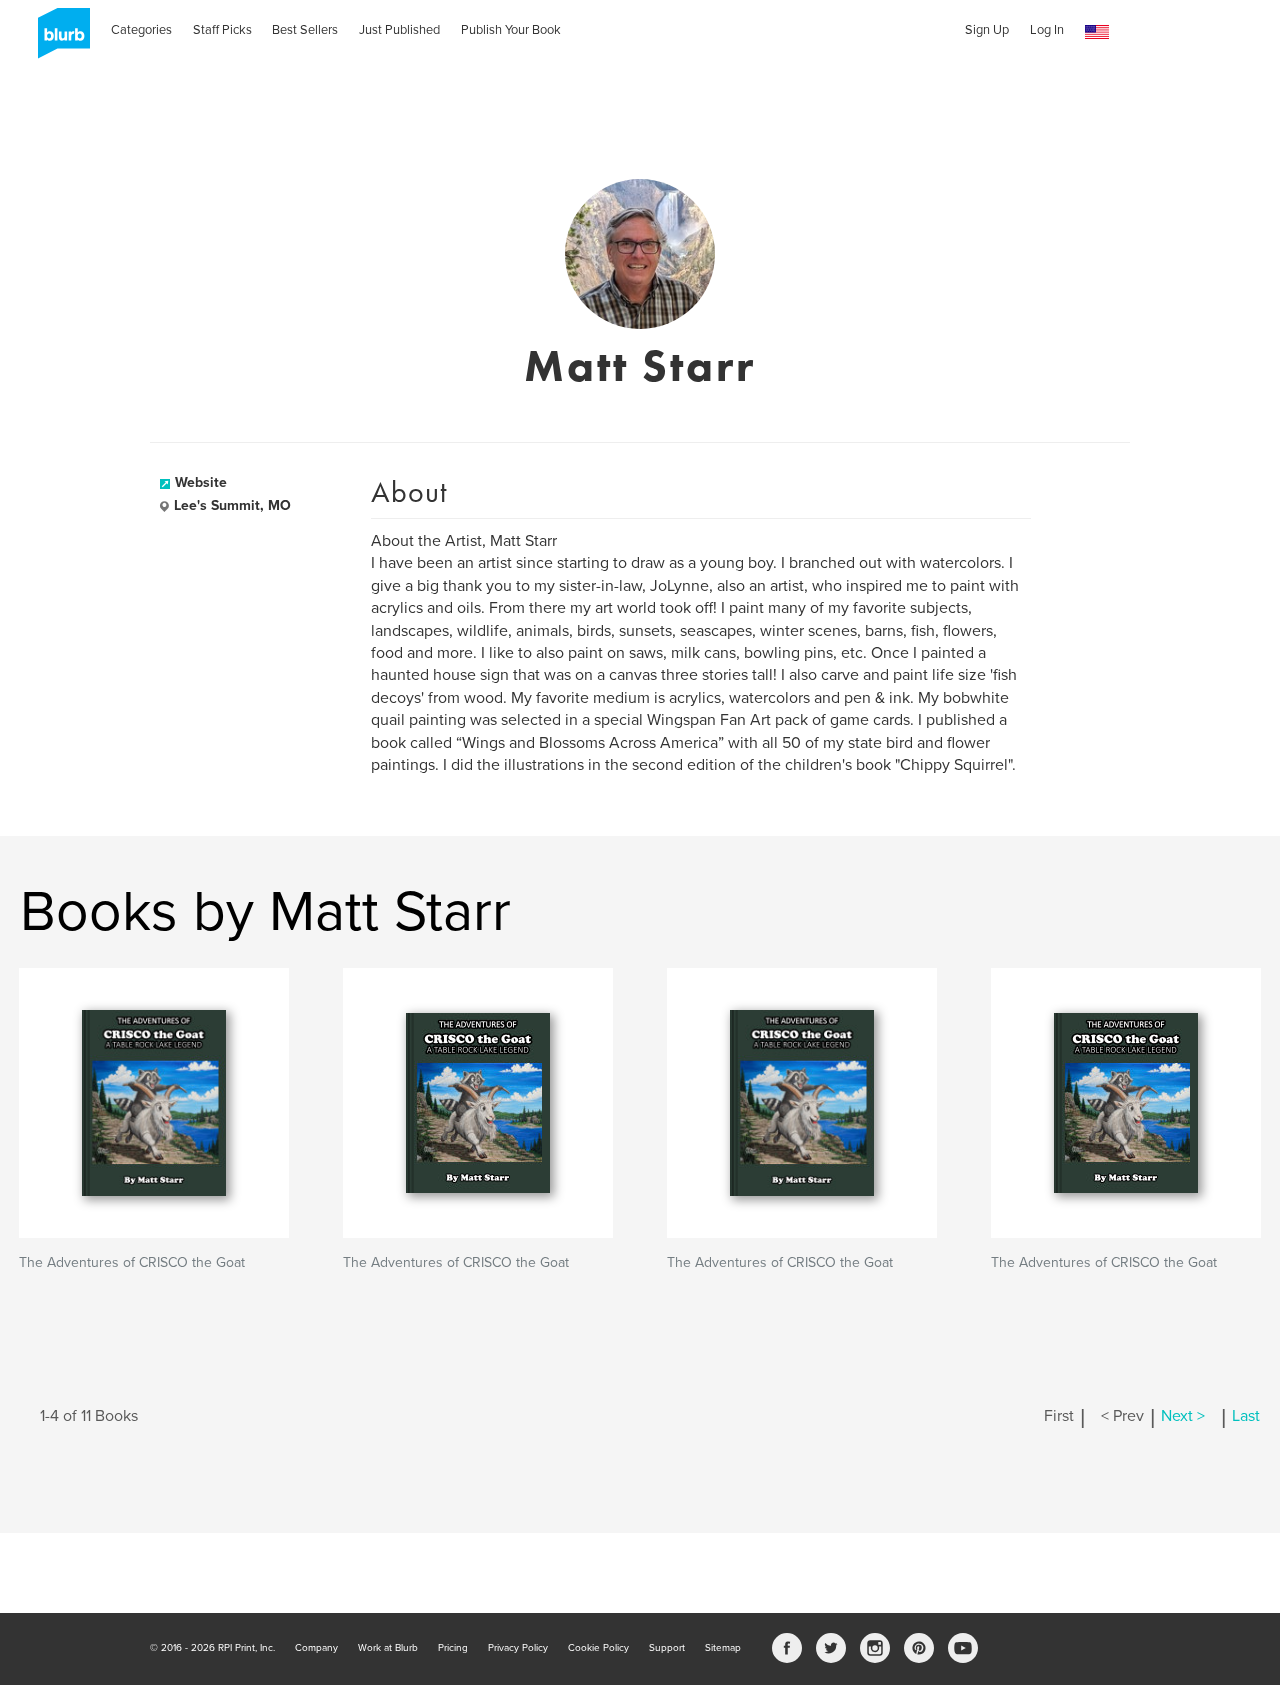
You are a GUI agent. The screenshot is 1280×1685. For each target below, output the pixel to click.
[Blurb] (58, 40)
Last (1246, 1416)
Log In (1047, 30)
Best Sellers (305, 30)
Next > (1183, 1416)
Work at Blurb (388, 1648)
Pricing (453, 1648)
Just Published (399, 30)
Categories (141, 30)
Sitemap (723, 1648)
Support (667, 1648)
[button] (1097, 32)
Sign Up (987, 30)
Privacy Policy (518, 1648)
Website (201, 482)
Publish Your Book (511, 30)
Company (316, 1648)
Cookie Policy (598, 1648)
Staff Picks (222, 30)
